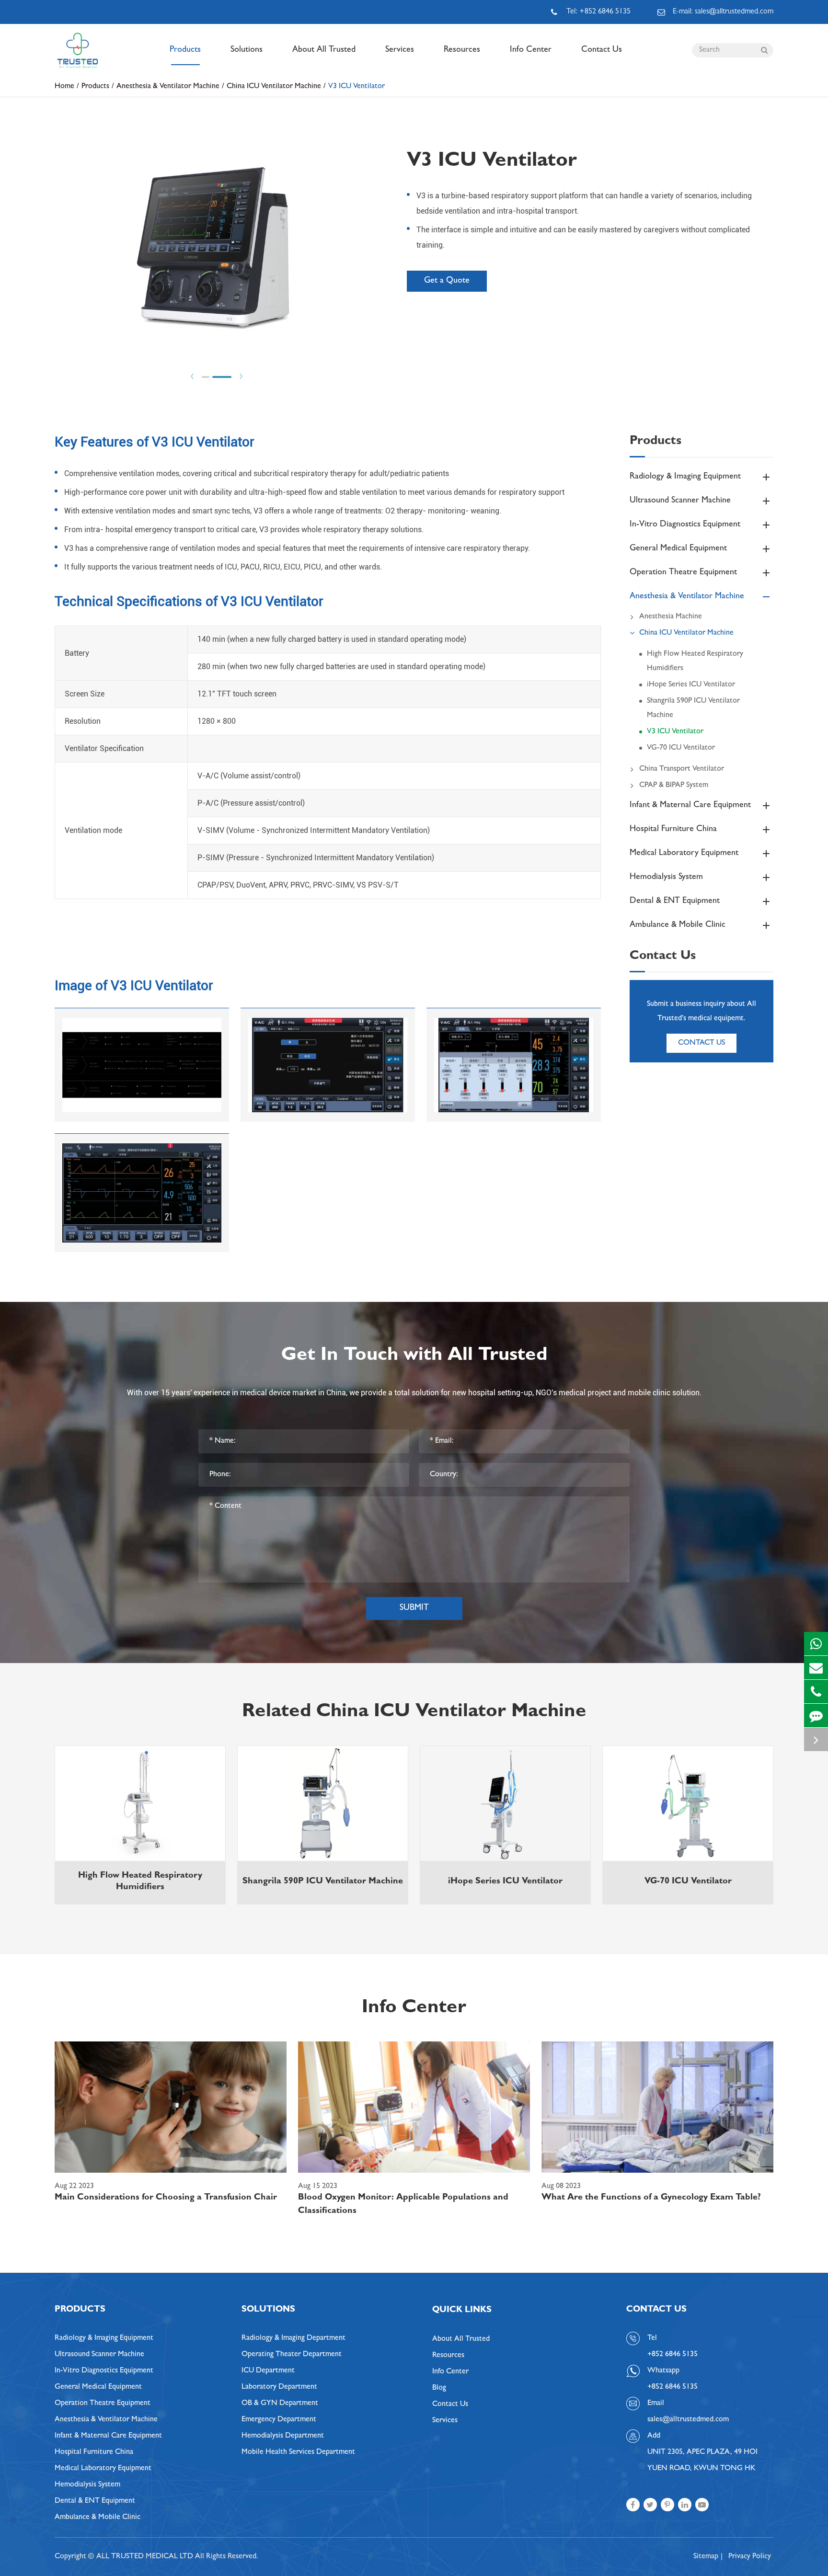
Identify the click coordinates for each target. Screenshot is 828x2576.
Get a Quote (447, 281)
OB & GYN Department (280, 2404)
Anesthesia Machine (671, 617)
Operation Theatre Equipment (683, 573)
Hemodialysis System (666, 878)
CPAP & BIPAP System (674, 786)
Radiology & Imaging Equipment (685, 477)
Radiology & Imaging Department (293, 2338)
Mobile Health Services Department (298, 2452)
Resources (462, 50)
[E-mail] (816, 1668)
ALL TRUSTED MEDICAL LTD (145, 2557)
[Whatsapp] (816, 1644)
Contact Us (602, 50)
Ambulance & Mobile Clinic (678, 925)
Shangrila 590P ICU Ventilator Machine (693, 708)
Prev (192, 376)
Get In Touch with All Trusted (414, 1356)
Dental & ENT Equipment (675, 901)
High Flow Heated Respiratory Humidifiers (695, 661)
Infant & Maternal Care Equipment (690, 806)
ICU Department (268, 2371)
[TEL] (816, 1692)
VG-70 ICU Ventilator (681, 748)
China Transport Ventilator (682, 769)
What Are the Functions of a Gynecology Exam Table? (651, 2198)
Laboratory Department (279, 2387)
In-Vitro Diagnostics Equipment (685, 525)
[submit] (764, 50)
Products (185, 50)
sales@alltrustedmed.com (688, 2420)
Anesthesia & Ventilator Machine (168, 87)
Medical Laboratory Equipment (684, 854)
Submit (414, 1608)
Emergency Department (279, 2420)
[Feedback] (816, 1715)
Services (400, 50)
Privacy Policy (750, 2557)
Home (64, 87)
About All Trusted (324, 50)
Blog (439, 2388)
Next (241, 376)
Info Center (531, 50)
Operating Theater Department (292, 2355)
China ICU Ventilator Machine (274, 87)
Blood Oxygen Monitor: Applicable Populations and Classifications (403, 2205)
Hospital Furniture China (673, 830)
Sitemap (706, 2557)
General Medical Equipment (678, 549)
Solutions (247, 50)
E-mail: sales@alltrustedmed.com (723, 12)
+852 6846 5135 (673, 2387)
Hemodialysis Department (283, 2436)
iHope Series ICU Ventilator (691, 685)
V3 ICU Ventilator (356, 87)
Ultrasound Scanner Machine (680, 501)
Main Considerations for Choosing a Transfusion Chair (166, 2198)
